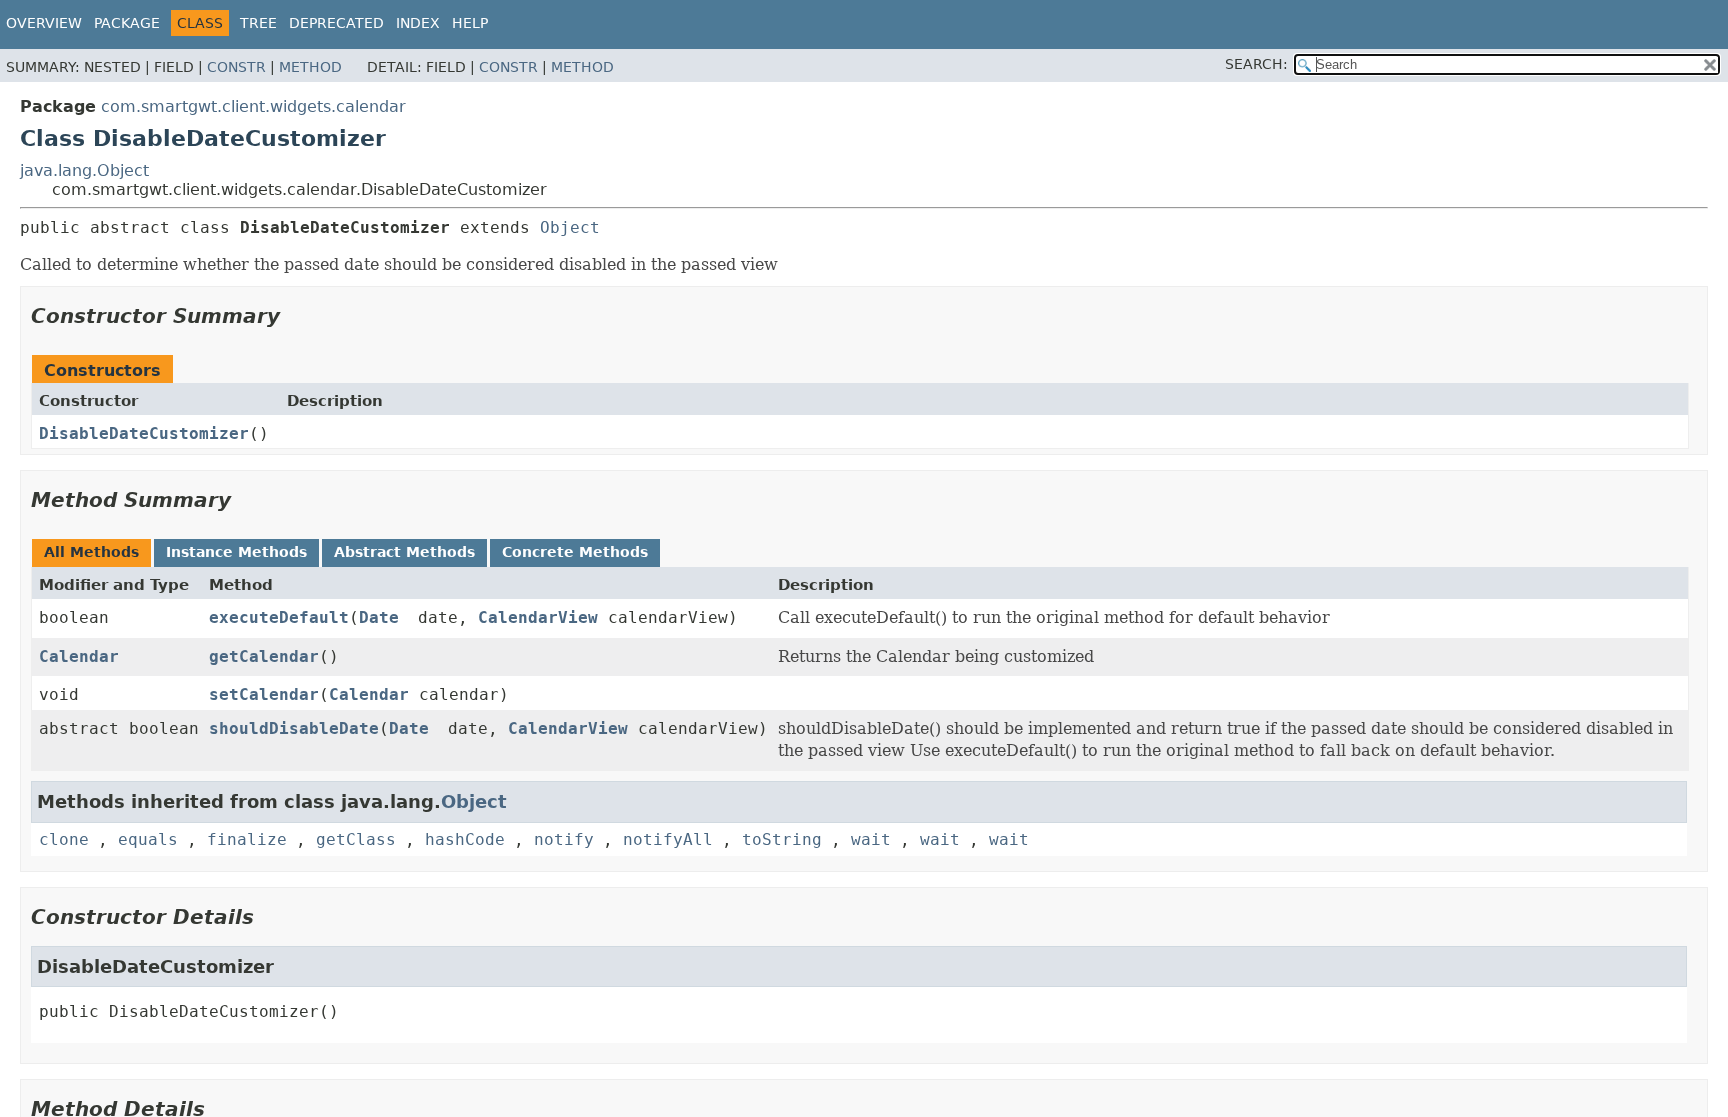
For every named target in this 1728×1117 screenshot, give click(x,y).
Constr (236, 67)
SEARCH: (1256, 64)
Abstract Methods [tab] (404, 552)
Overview (44, 23)
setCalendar (264, 694)
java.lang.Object (84, 170)
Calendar (79, 656)
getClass (356, 839)
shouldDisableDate (294, 728)
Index (418, 23)
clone (64, 839)
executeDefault (279, 617)
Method (310, 67)
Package (127, 23)
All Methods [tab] (91, 552)
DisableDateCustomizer (144, 433)
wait (871, 839)
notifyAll (668, 839)
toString (782, 839)
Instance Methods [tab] (236, 552)
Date (379, 617)
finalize (247, 839)
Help (470, 23)
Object (570, 227)
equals (148, 839)
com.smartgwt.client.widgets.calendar (253, 106)
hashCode (465, 839)
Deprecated (336, 23)
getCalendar (264, 656)
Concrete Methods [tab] (575, 552)
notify (564, 839)
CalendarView (538, 617)
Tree (258, 23)
